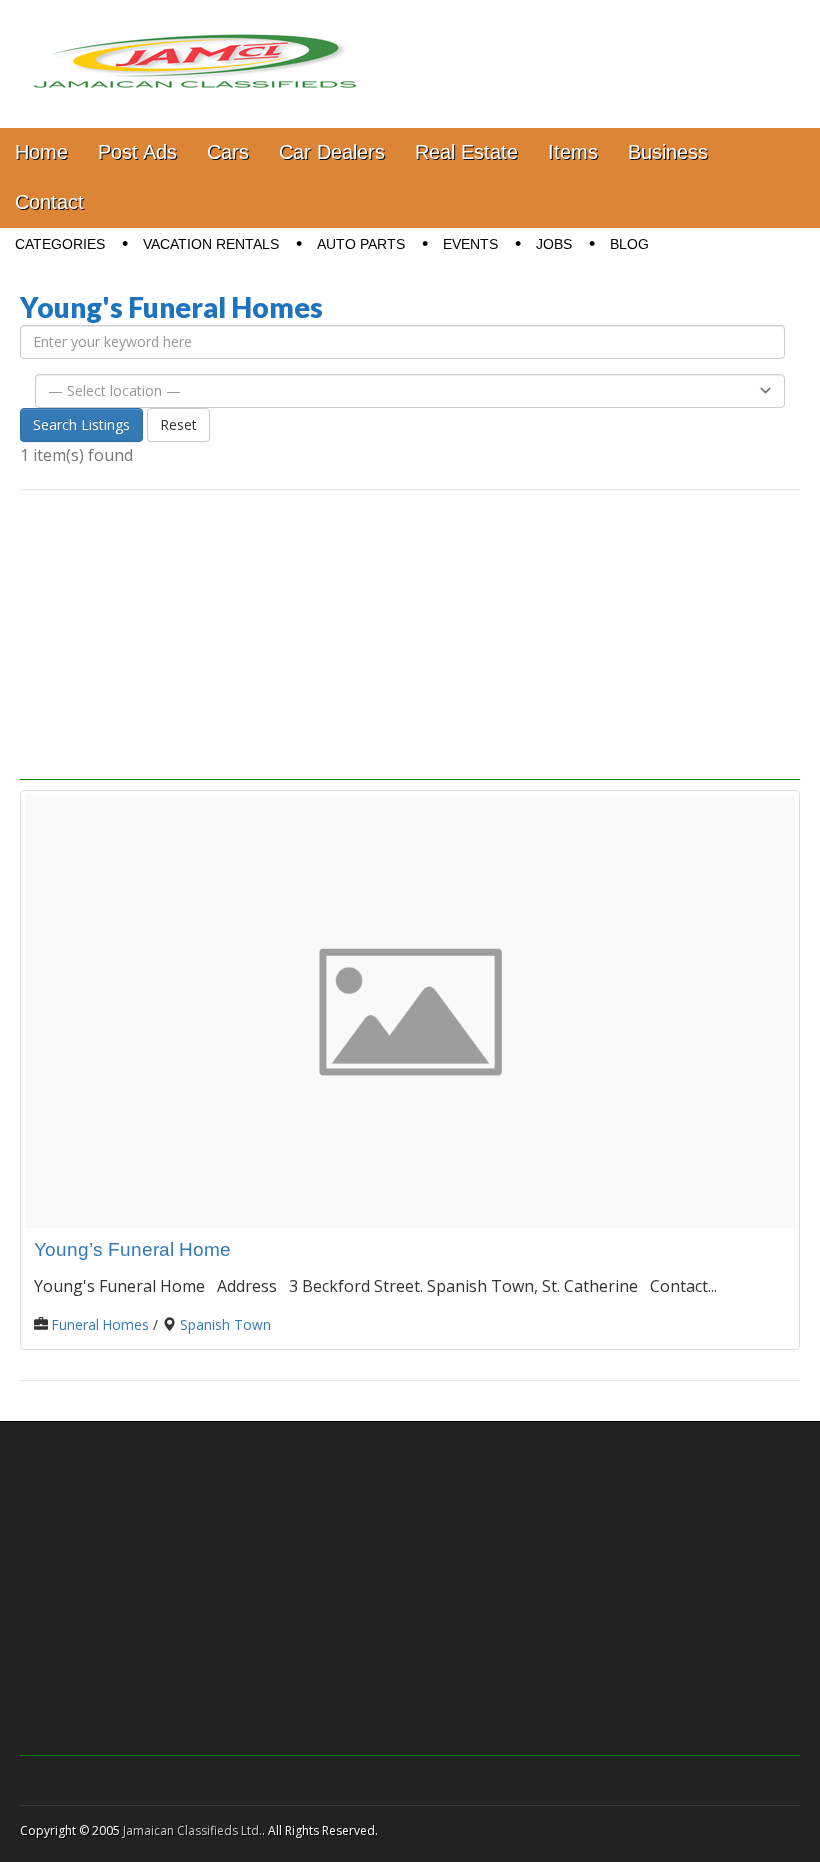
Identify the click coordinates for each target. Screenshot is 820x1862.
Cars (228, 152)
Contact (49, 202)
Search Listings (81, 424)
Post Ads (137, 152)
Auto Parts (361, 244)
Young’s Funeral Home (132, 1249)
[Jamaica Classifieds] (195, 49)
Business (668, 152)
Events (470, 244)
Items (573, 152)
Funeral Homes (100, 1324)
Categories (60, 244)
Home (41, 152)
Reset (178, 424)
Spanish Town (225, 1324)
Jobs (554, 244)
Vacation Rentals (211, 244)
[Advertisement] (410, 640)
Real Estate (466, 152)
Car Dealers (332, 152)
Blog (629, 244)
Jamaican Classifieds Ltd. (192, 1830)
